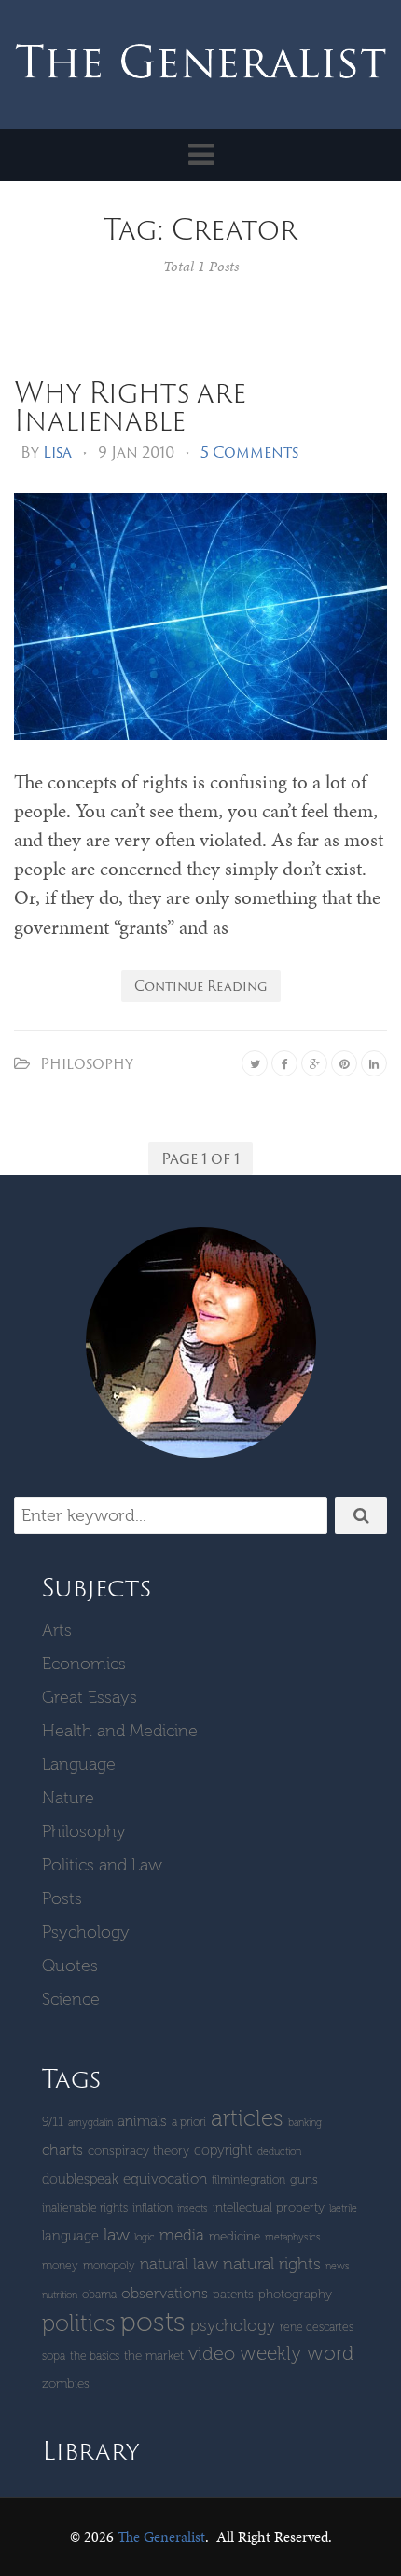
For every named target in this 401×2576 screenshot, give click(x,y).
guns (304, 2179)
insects (193, 2208)
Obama (99, 2294)
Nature (68, 1798)
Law (117, 2235)
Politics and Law (102, 1865)
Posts (62, 1898)
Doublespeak (80, 2179)
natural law (179, 2264)
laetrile (343, 2208)
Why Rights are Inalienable (130, 405)
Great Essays (90, 1697)
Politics (79, 2323)
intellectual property (269, 2207)
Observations (165, 2293)
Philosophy (87, 1063)
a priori (189, 2122)
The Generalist (161, 2536)
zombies (66, 2384)
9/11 (53, 2122)
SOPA (54, 2356)
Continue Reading (201, 986)
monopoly (109, 2265)
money (60, 2265)
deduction (279, 2151)
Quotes (70, 1966)
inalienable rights (85, 2207)
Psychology (86, 1932)
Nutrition (60, 2295)
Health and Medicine (120, 1731)
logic (145, 2237)
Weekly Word (297, 2353)
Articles (247, 2118)
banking (305, 2123)
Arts (57, 1630)
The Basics (95, 2356)
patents (233, 2294)
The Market (154, 2356)
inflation (152, 2207)
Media (182, 2235)
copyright (223, 2150)
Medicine (235, 2236)
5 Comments (249, 452)
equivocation (165, 2179)
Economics (84, 1664)
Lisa (57, 452)
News (338, 2266)
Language (79, 1764)
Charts (62, 2150)
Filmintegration (249, 2179)
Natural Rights (272, 2264)
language (70, 2236)
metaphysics (293, 2237)
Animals (142, 2121)
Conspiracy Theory (138, 2151)
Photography (295, 2294)
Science (71, 1999)
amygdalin (90, 2123)
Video (212, 2353)
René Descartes (317, 2327)
